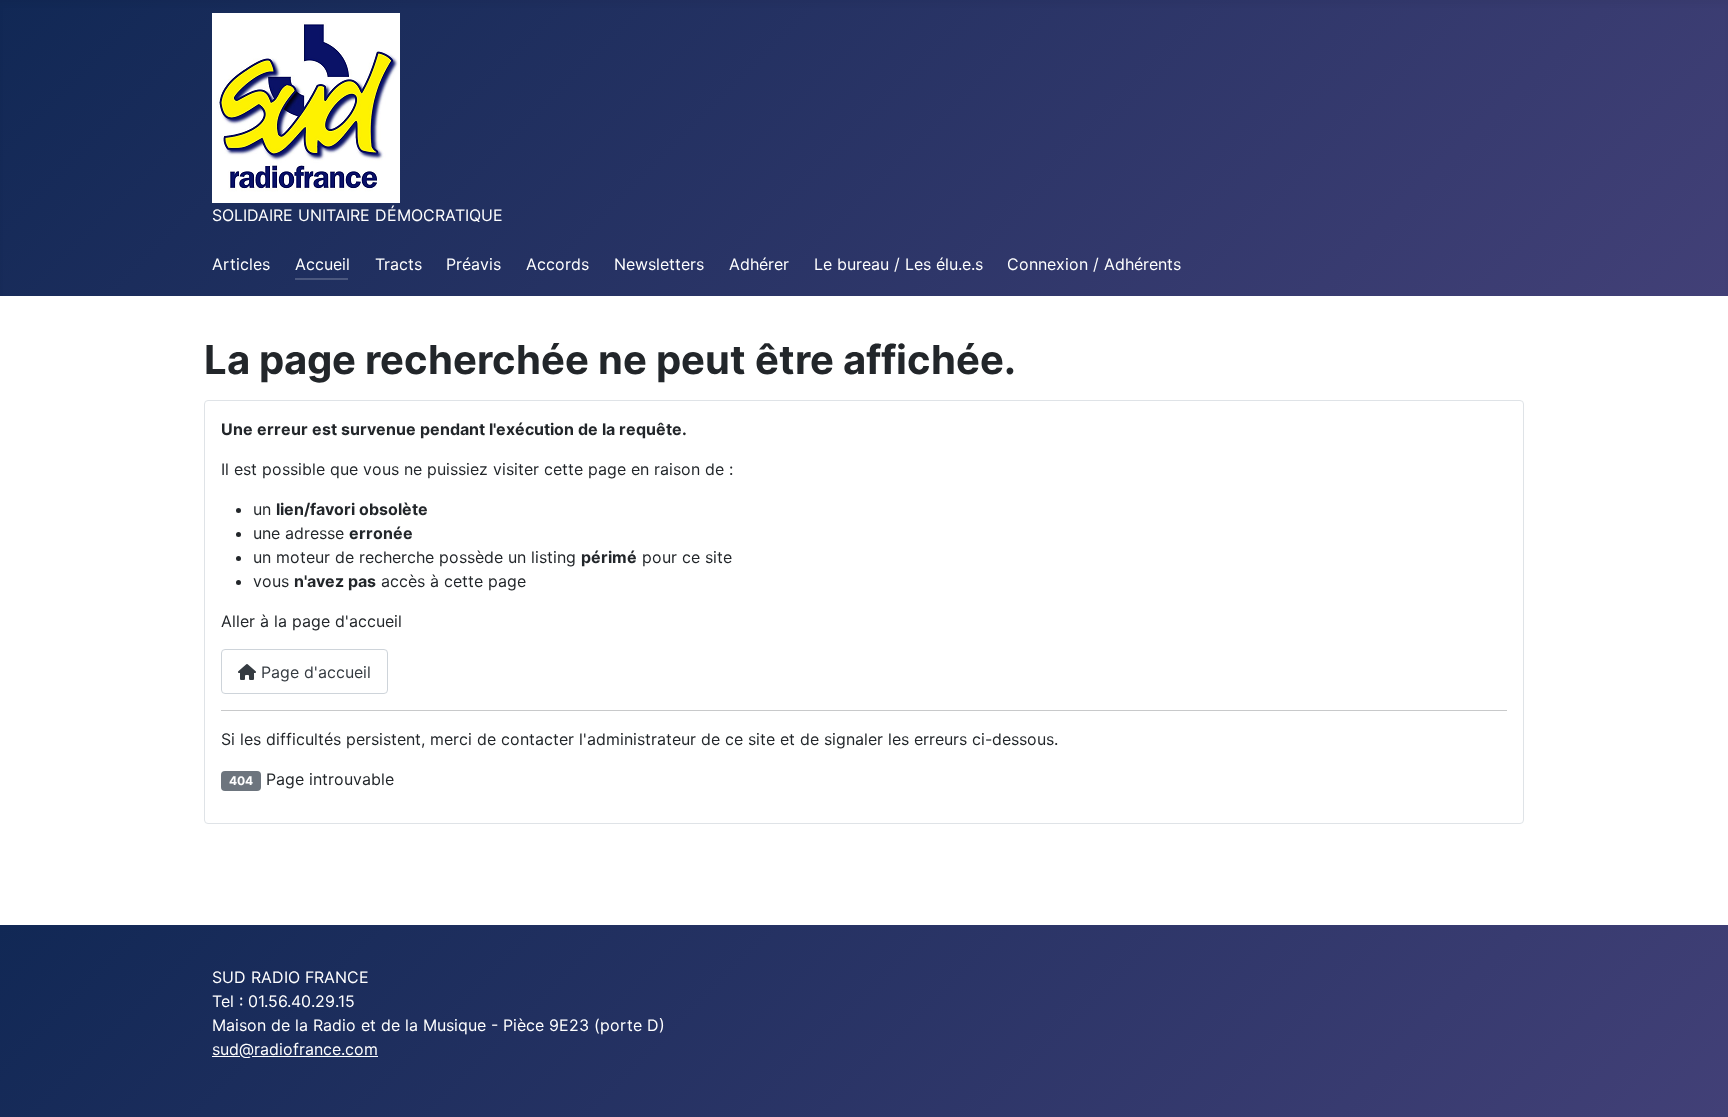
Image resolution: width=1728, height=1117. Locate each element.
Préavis (473, 264)
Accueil (322, 264)
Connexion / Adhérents (1094, 264)
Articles (241, 264)
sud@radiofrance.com (295, 1049)
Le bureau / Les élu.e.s (898, 264)
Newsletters (659, 264)
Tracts (398, 264)
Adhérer (759, 264)
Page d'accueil (313, 672)
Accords (557, 264)
